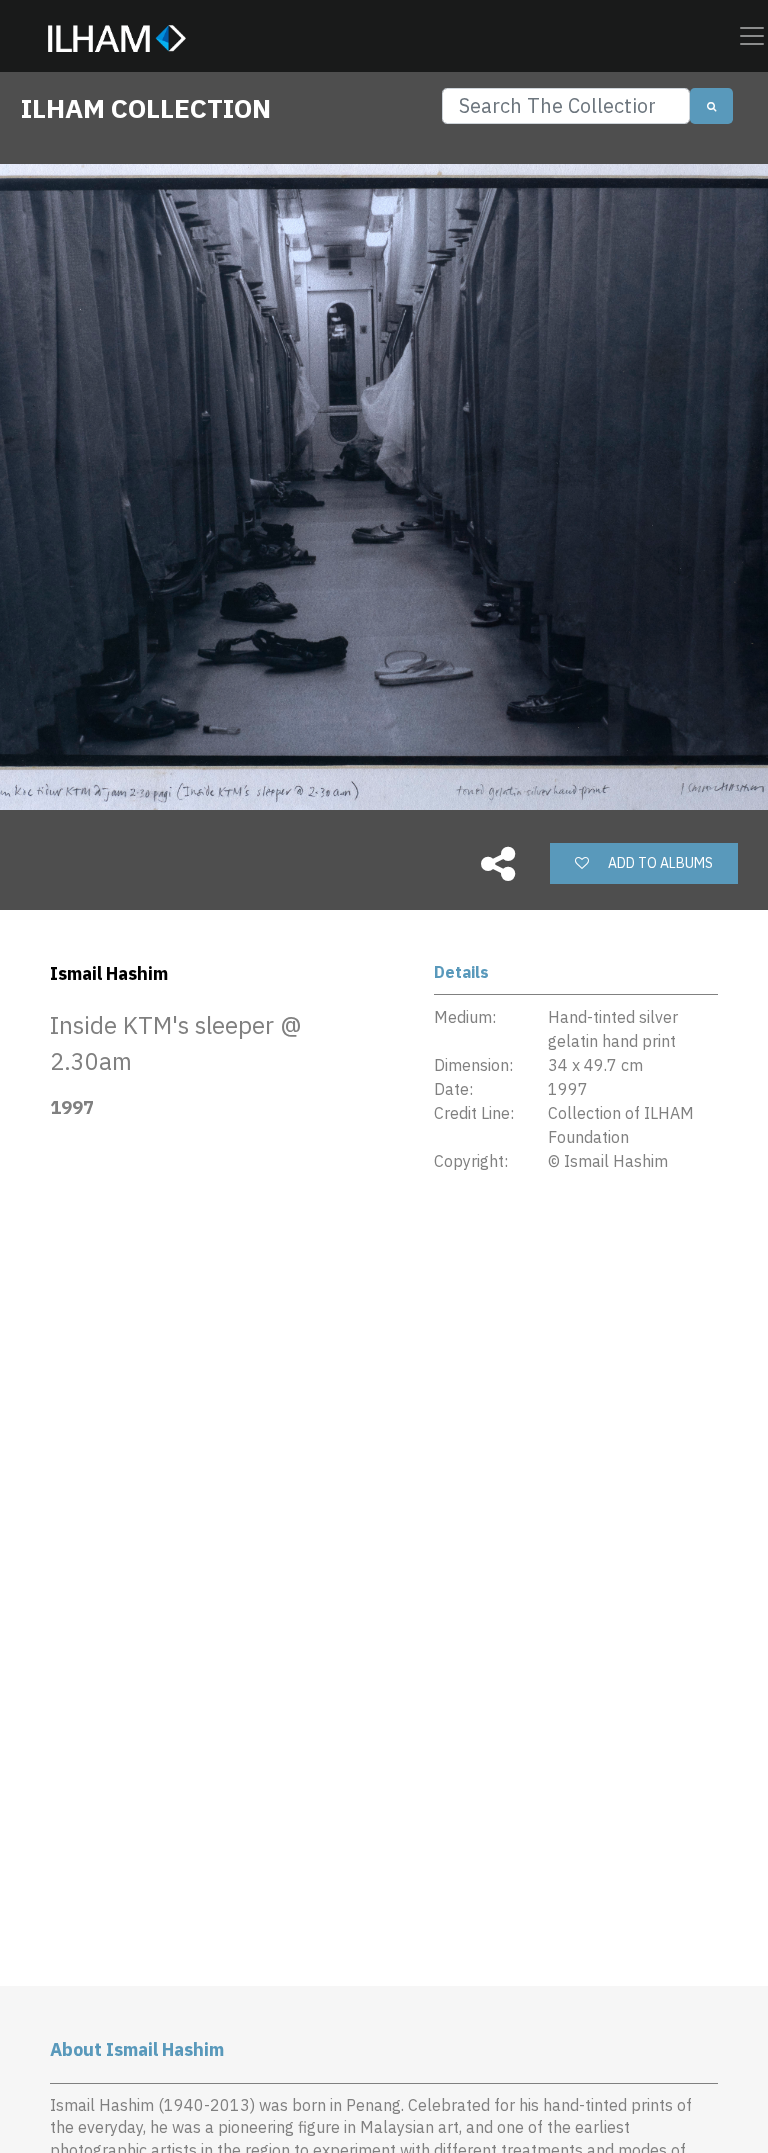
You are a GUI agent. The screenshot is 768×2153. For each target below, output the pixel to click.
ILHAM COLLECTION (146, 108)
